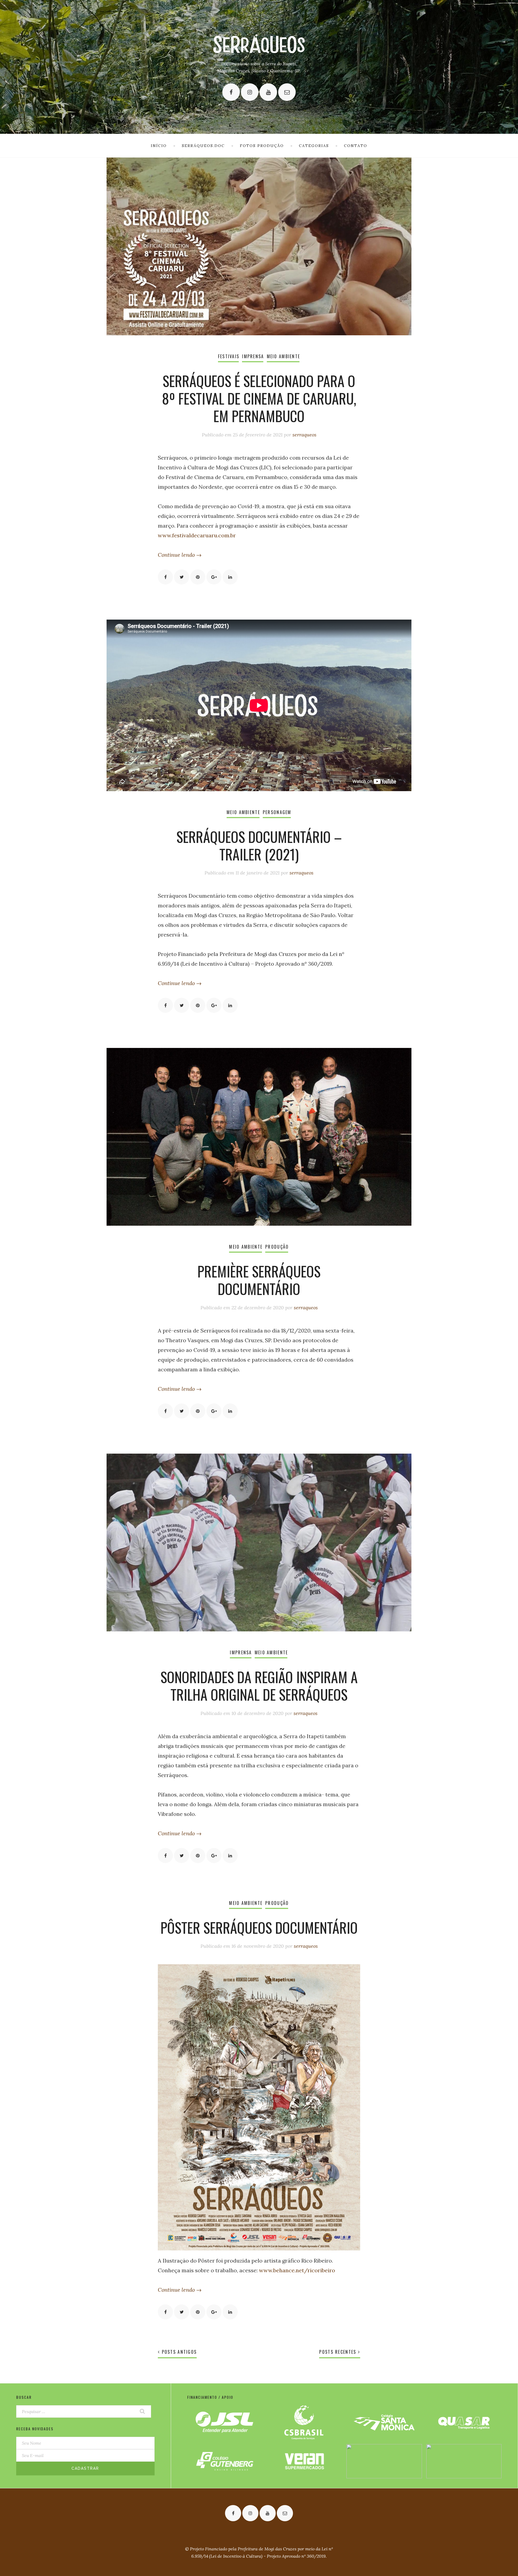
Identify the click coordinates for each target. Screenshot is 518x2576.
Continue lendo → (180, 555)
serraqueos (304, 435)
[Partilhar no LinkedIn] (230, 577)
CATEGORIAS (314, 146)
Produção (277, 1247)
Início (159, 146)
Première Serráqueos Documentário (259, 1280)
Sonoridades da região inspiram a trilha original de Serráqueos (259, 1686)
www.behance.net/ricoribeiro (297, 2270)
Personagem (277, 812)
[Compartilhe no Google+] (214, 577)
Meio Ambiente (284, 356)
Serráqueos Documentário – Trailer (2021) (259, 845)
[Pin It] (198, 577)
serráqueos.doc (203, 146)
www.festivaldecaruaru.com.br (197, 535)
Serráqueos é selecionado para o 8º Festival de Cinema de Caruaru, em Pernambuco (259, 398)
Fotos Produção (262, 146)
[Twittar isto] (182, 577)
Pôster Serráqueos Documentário (259, 1927)
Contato (356, 146)
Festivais (229, 356)
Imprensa (253, 356)
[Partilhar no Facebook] (165, 577)
